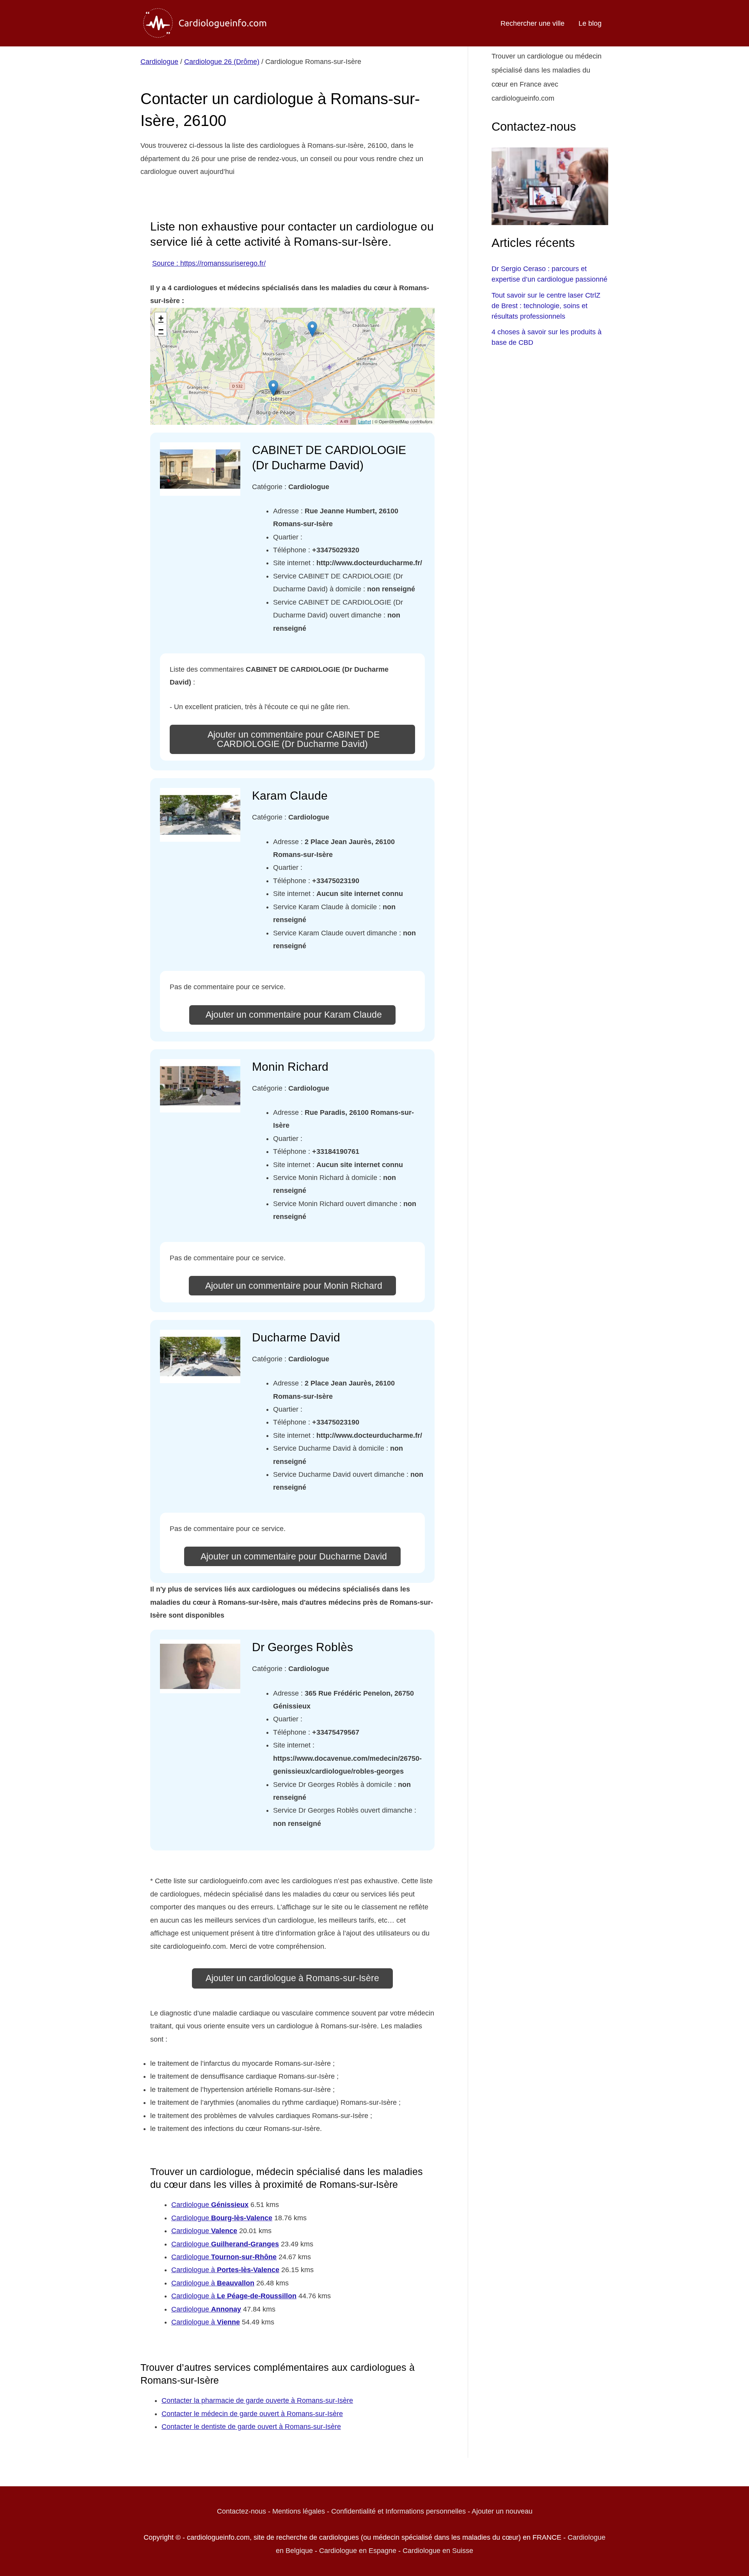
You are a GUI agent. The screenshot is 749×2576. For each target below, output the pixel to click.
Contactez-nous (241, 2511)
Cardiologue (159, 62)
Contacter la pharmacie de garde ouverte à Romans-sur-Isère (257, 2400)
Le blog (590, 23)
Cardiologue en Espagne (358, 2551)
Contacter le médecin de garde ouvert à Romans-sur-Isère (252, 2414)
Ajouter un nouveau (502, 2511)
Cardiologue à (225, 2270)
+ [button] (161, 318)
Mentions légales (299, 2511)
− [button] (161, 330)
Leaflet (365, 421)
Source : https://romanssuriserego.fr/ (209, 263)
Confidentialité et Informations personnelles (398, 2511)
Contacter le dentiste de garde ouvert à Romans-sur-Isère (251, 2427)
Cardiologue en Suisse (438, 2551)
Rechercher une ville (532, 23)
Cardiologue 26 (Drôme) (222, 62)
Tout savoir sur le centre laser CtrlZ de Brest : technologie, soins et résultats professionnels (546, 306)
